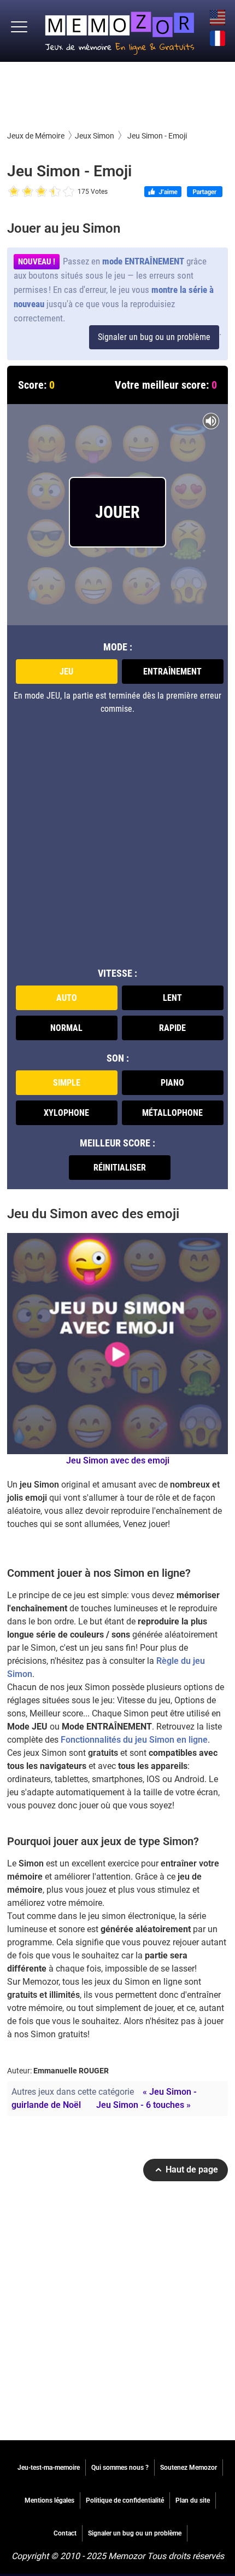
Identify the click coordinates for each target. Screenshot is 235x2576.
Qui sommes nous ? (120, 2468)
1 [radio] (14, 192)
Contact (65, 2533)
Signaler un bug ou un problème (154, 337)
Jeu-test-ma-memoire (49, 2468)
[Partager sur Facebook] (205, 193)
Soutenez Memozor (189, 2468)
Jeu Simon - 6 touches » (143, 2105)
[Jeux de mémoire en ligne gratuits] (120, 31)
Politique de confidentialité (125, 2500)
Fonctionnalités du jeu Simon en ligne (134, 1740)
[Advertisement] (117, 95)
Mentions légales (49, 2500)
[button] (19, 27)
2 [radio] (21, 192)
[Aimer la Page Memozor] (163, 193)
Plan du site (193, 2500)
